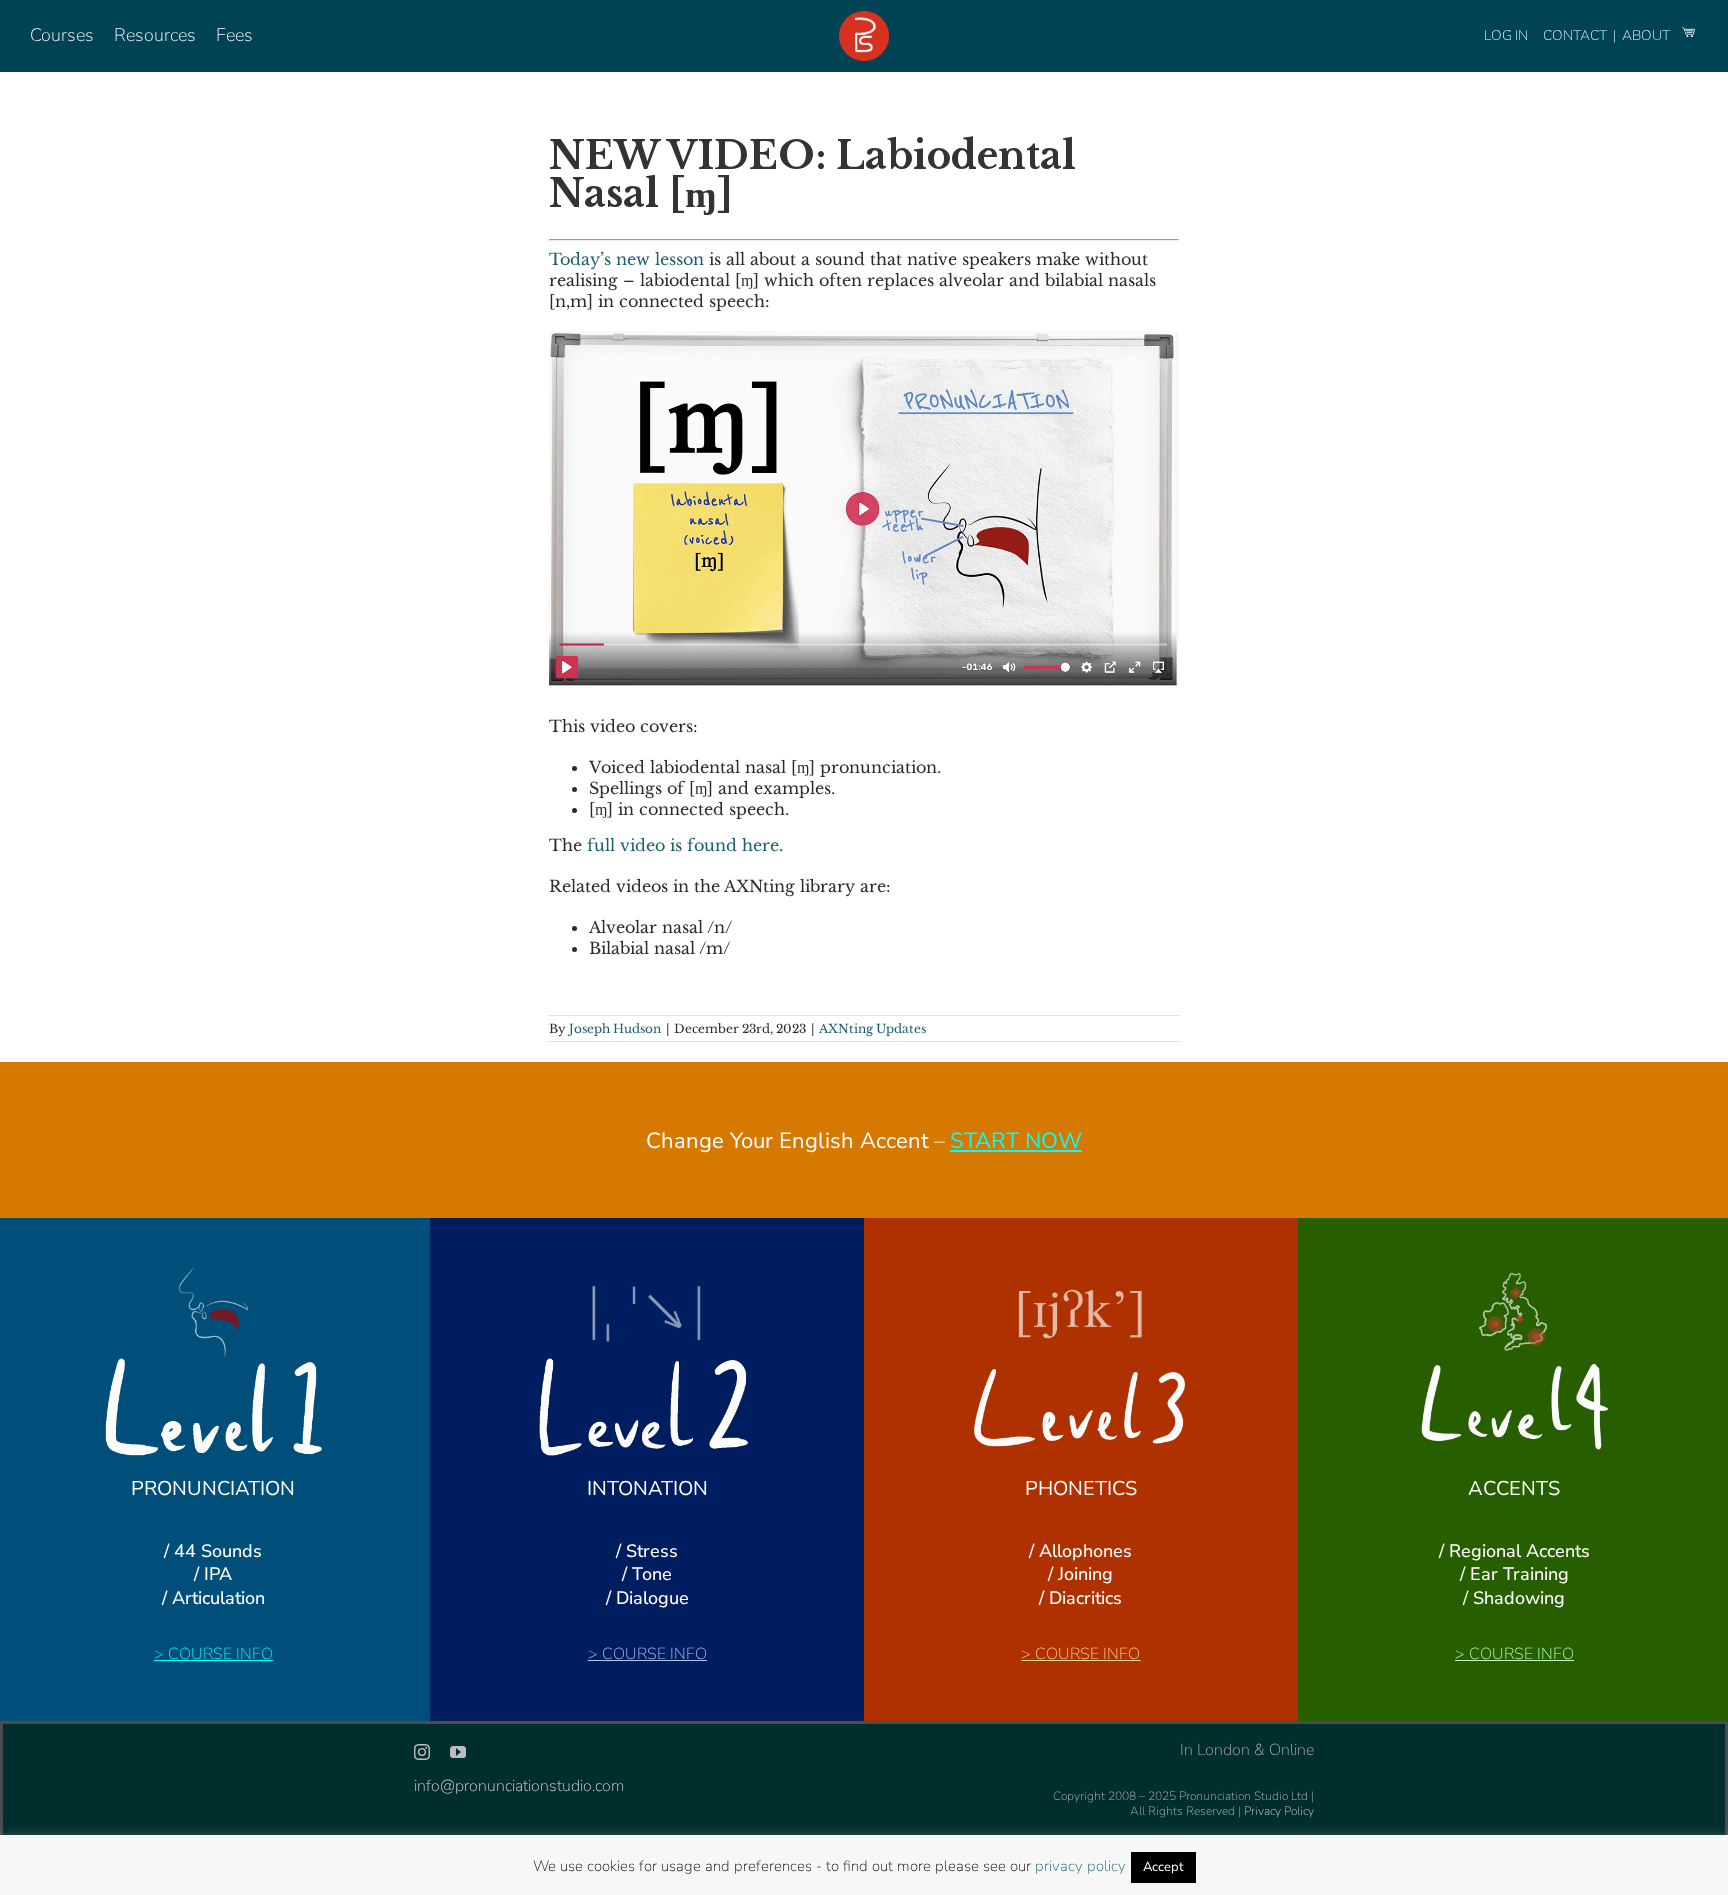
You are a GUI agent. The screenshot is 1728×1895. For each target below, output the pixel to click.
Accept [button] (1163, 1867)
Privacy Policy (1279, 1811)
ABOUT (1647, 35)
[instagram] (422, 1752)
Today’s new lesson (626, 259)
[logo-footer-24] (864, 19)
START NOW (1016, 1141)
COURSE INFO (220, 1654)
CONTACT (1576, 35)
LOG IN (1506, 35)
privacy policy (1080, 1866)
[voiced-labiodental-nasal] (864, 339)
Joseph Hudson (615, 1028)
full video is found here (683, 845)
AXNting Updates (872, 1028)
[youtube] (458, 1752)
